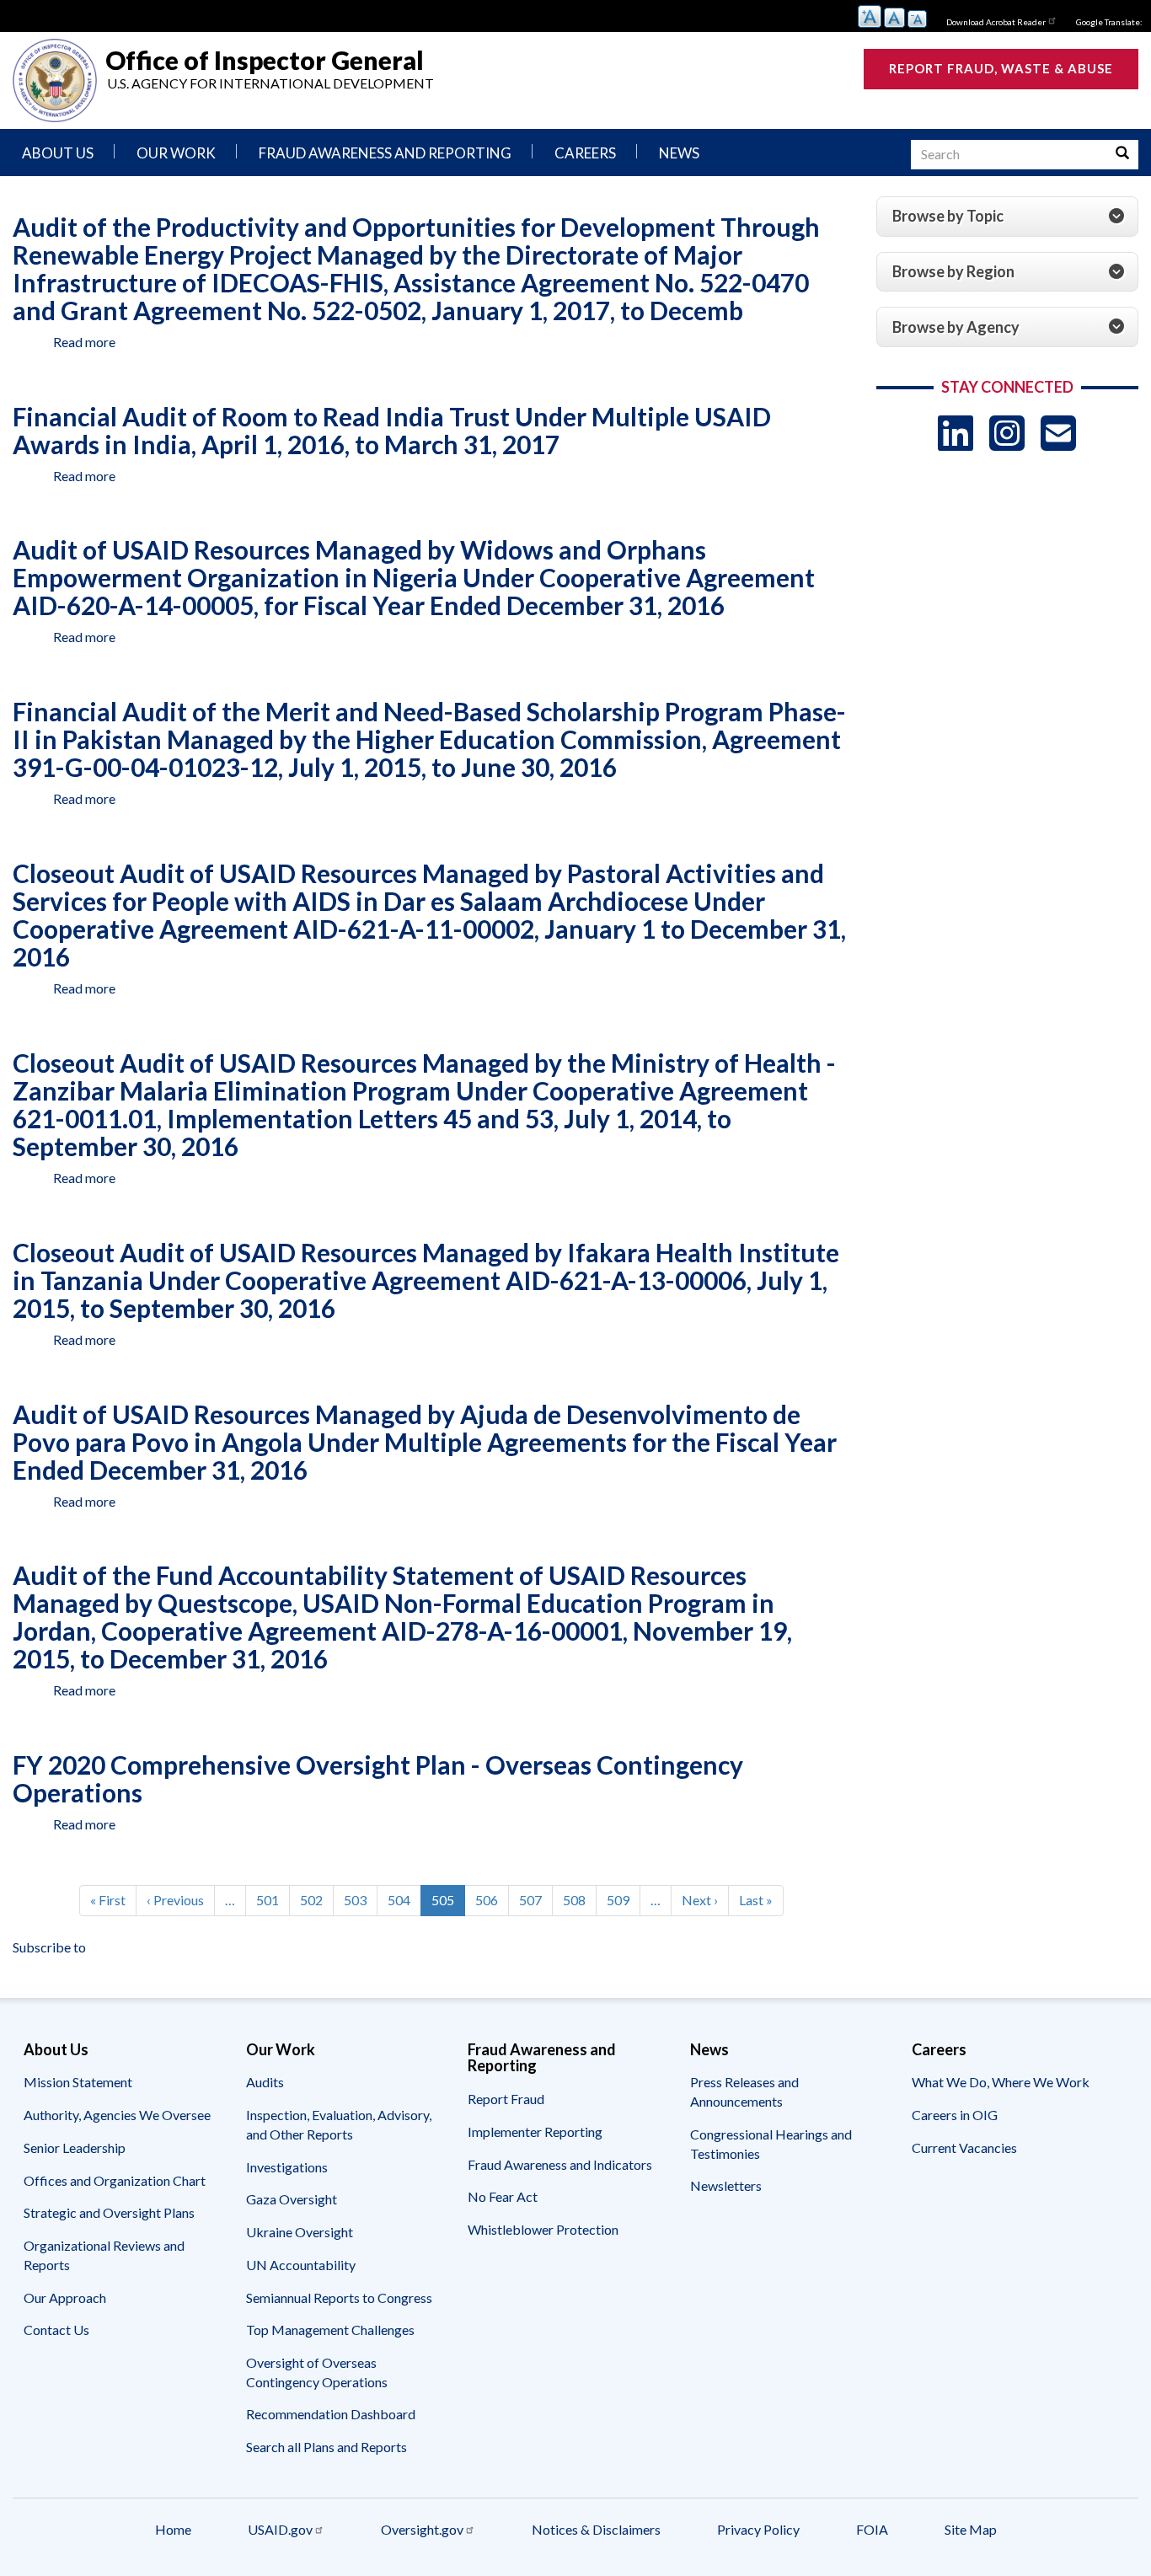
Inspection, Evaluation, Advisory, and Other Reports (339, 2124)
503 (359, 1900)
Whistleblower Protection (543, 2229)
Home (173, 2529)
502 (315, 1900)
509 (621, 1900)
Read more (84, 342)
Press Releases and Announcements (744, 2091)
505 (448, 1904)
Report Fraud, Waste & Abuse (1001, 68)
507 (534, 1900)
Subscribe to (49, 1947)
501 (271, 1900)
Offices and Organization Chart (115, 2180)
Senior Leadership (75, 2148)
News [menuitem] (679, 153)
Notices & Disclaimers (596, 2529)
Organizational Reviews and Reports (104, 2255)
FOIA (872, 2529)
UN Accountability (301, 2265)
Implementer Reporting (535, 2131)
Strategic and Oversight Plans (109, 2212)
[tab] (1008, 217)
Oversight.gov (422, 2529)
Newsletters (726, 2185)
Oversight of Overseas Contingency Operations (317, 2372)
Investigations (287, 2167)
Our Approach (65, 2298)
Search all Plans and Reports (327, 2447)
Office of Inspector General (265, 59)
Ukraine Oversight (300, 2232)
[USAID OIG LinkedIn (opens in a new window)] (956, 433)
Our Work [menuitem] (176, 153)
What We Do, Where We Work (1001, 2082)
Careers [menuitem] (585, 153)
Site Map (971, 2529)
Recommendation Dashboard (331, 2414)
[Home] (55, 80)
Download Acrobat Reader (996, 22)
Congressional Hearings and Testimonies (771, 2144)
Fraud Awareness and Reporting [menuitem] (385, 153)
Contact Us (56, 2330)
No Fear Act (503, 2196)
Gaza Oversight (292, 2199)
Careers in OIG (955, 2115)
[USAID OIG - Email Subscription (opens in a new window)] (1058, 433)
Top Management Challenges (330, 2330)
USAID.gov (280, 2529)
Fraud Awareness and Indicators (560, 2164)
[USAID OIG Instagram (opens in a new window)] (1007, 433)
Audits (265, 2082)
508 (578, 1900)
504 (402, 1900)
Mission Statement (78, 2082)
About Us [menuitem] (58, 153)
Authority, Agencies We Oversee (117, 2115)
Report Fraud (506, 2099)
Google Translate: (1109, 22)
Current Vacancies (964, 2148)
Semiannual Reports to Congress (339, 2298)
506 (490, 1900)
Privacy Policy (758, 2529)
